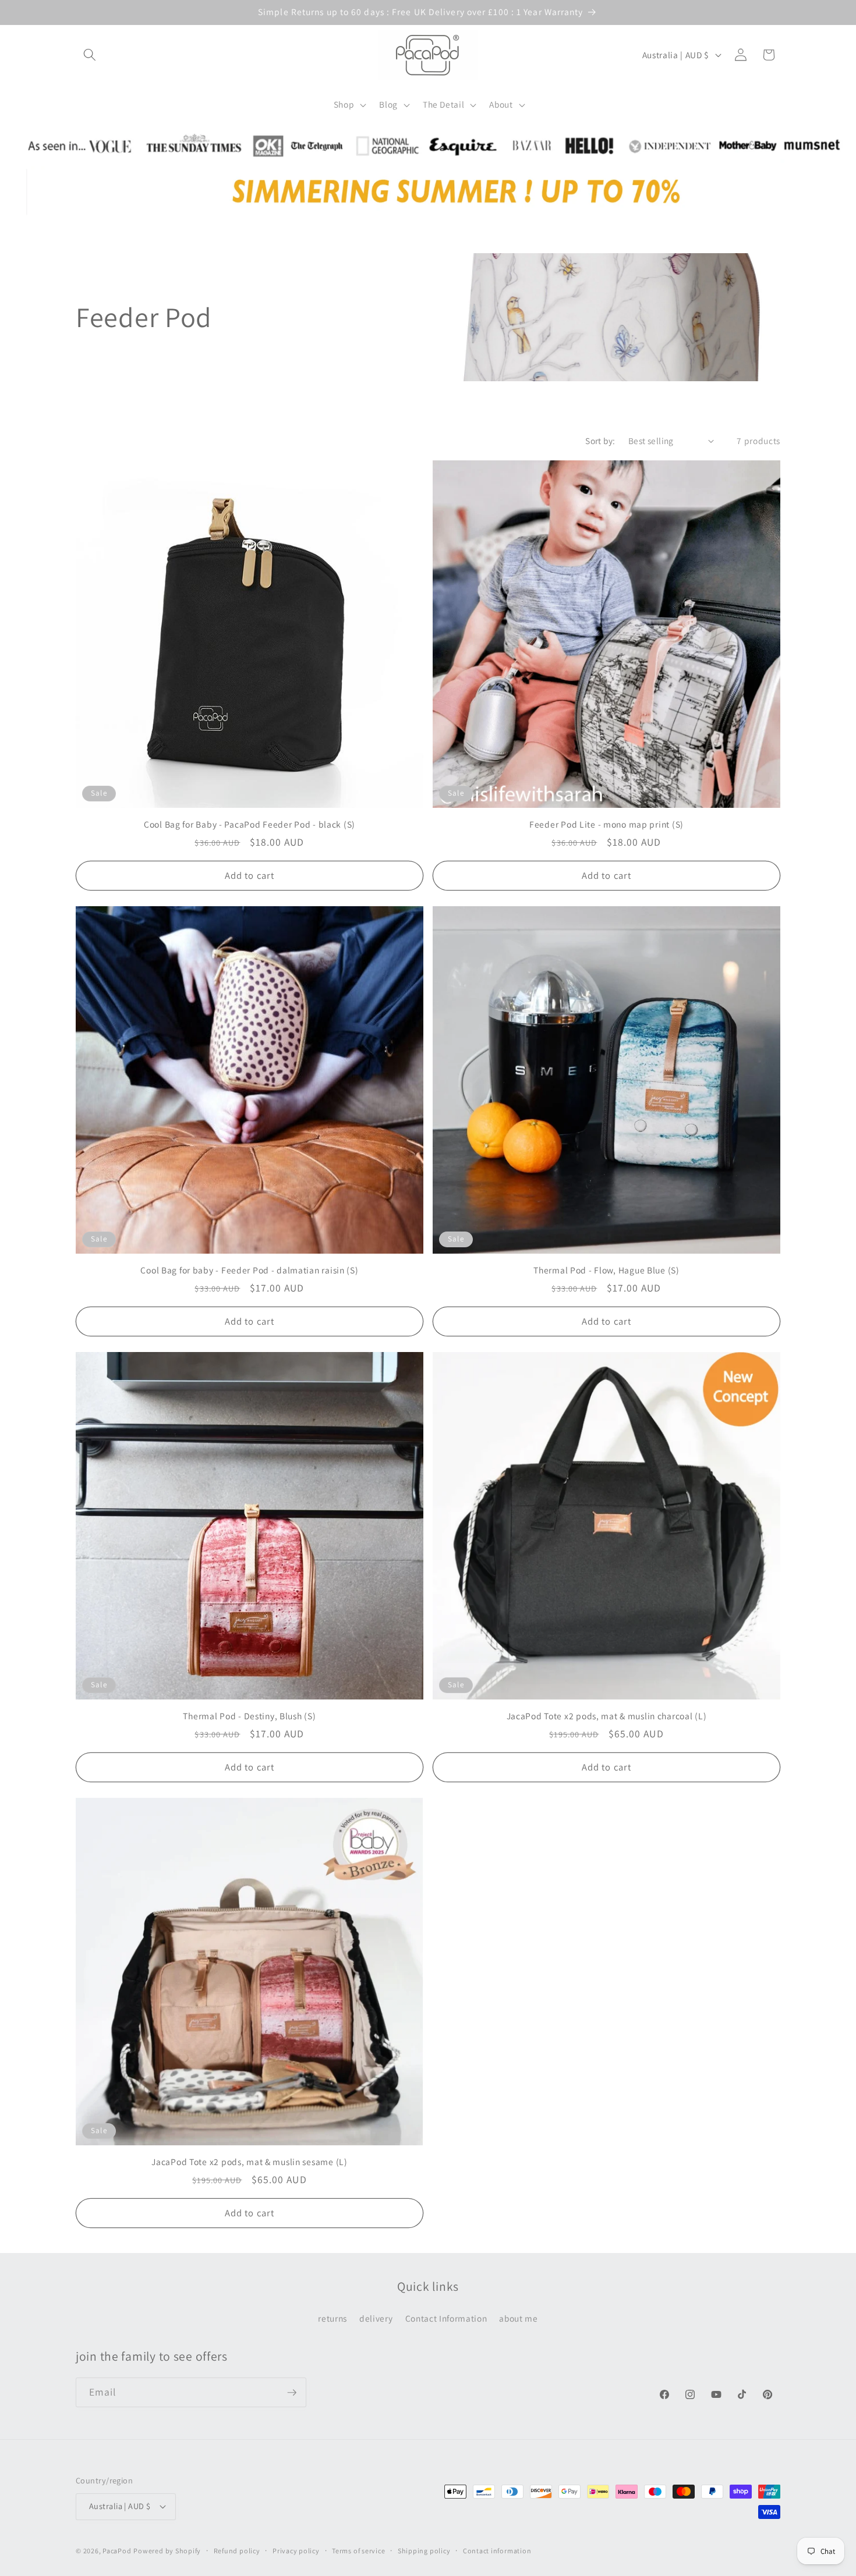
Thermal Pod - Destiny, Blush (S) (249, 1716)
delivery (376, 2318)
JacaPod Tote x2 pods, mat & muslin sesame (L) (249, 2162)
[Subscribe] (292, 2393)
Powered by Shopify (167, 2551)
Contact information (497, 2551)
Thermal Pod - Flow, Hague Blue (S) (606, 1270)
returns (333, 2318)
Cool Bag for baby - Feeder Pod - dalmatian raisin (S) (249, 1270)
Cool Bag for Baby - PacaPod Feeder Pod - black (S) (250, 824)
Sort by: (600, 441)
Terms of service (358, 2551)
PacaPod (117, 2551)
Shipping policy (424, 2551)
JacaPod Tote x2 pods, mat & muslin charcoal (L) (607, 1716)
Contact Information (446, 2318)
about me (518, 2318)
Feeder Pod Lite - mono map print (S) (606, 824)
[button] (90, 55)
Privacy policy (296, 2551)
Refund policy (237, 2551)
